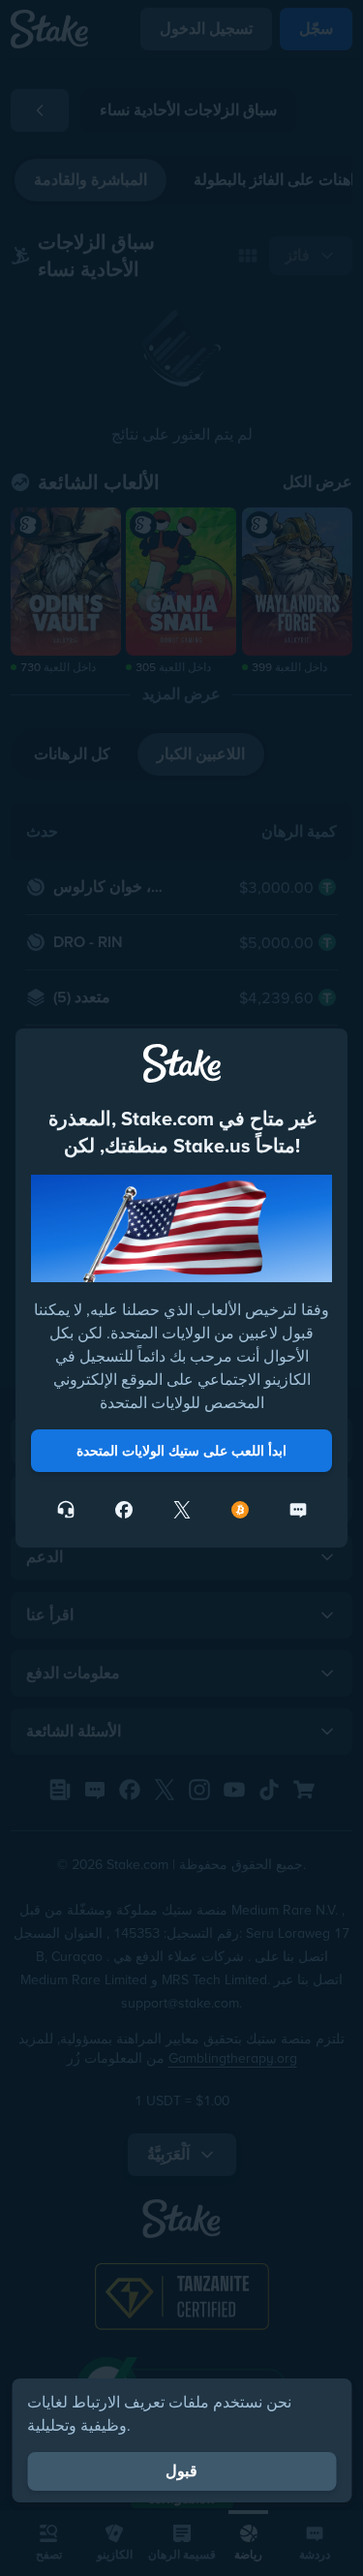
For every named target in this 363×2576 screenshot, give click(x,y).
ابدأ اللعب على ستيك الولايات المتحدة (181, 1451)
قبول (181, 2471)
